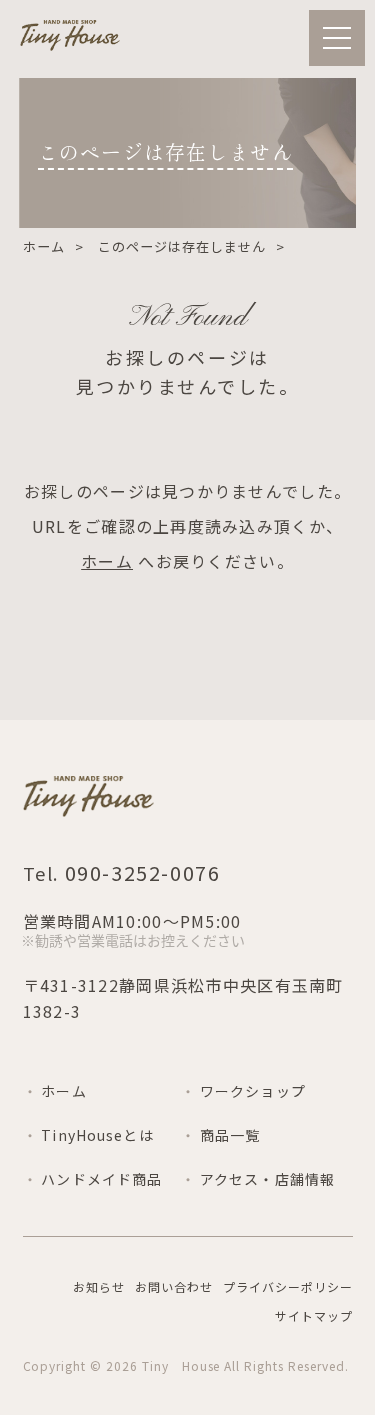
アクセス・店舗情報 (267, 1179)
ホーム (44, 246)
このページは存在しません (182, 246)
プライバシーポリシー (288, 1286)
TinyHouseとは (97, 1135)
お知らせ (99, 1286)
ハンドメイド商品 (101, 1179)
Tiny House (181, 1365)
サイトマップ (314, 1315)
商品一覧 (230, 1135)
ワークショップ (253, 1091)
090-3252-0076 (139, 872)
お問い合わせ (174, 1286)
